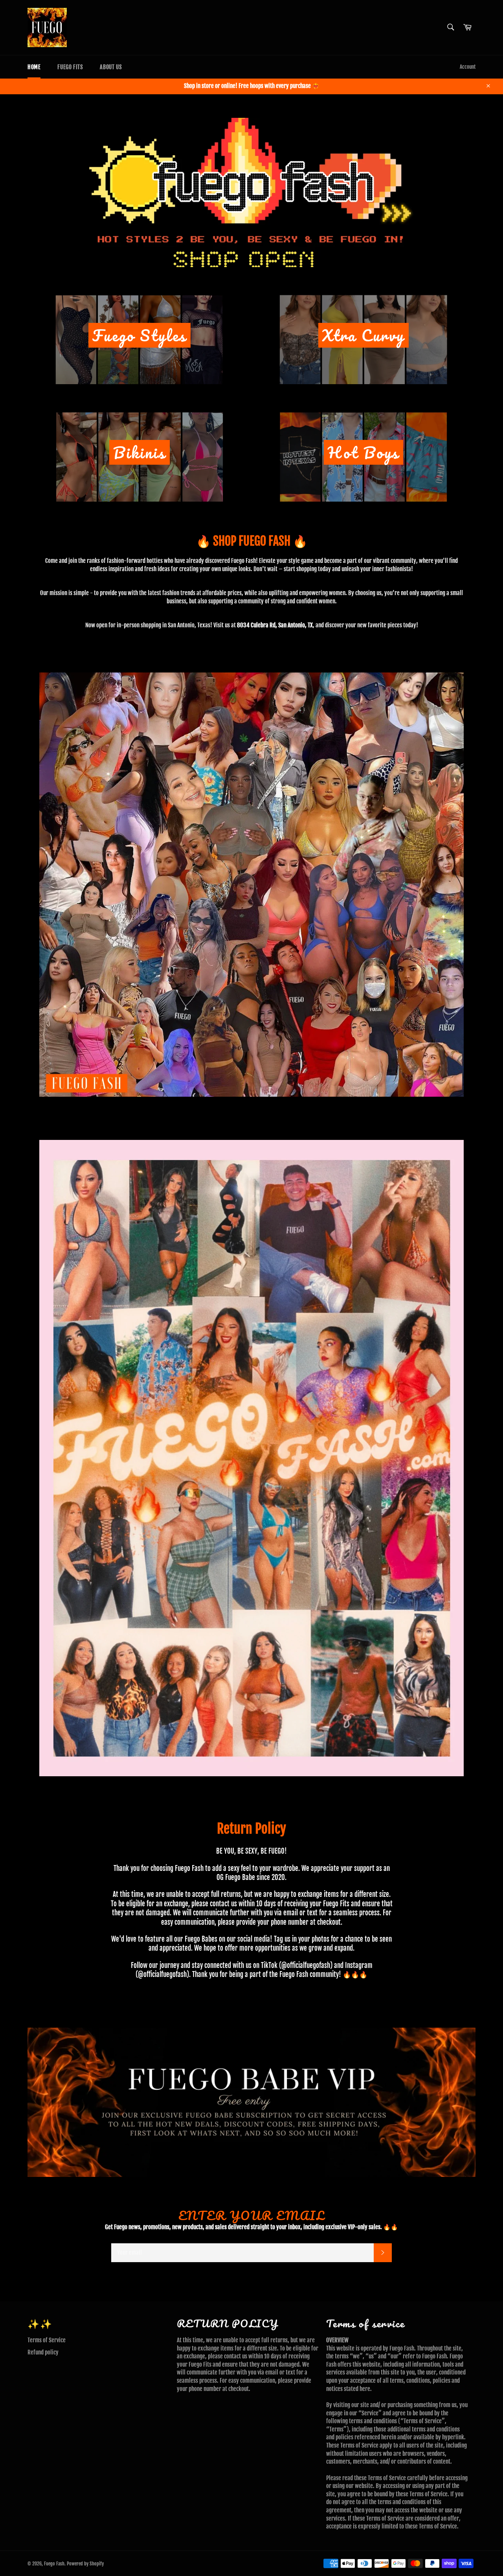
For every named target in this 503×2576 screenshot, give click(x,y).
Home (34, 67)
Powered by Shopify (85, 2564)
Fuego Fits (70, 67)
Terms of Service (47, 2340)
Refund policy (43, 2352)
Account (468, 67)
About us (111, 67)
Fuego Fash (54, 2564)
